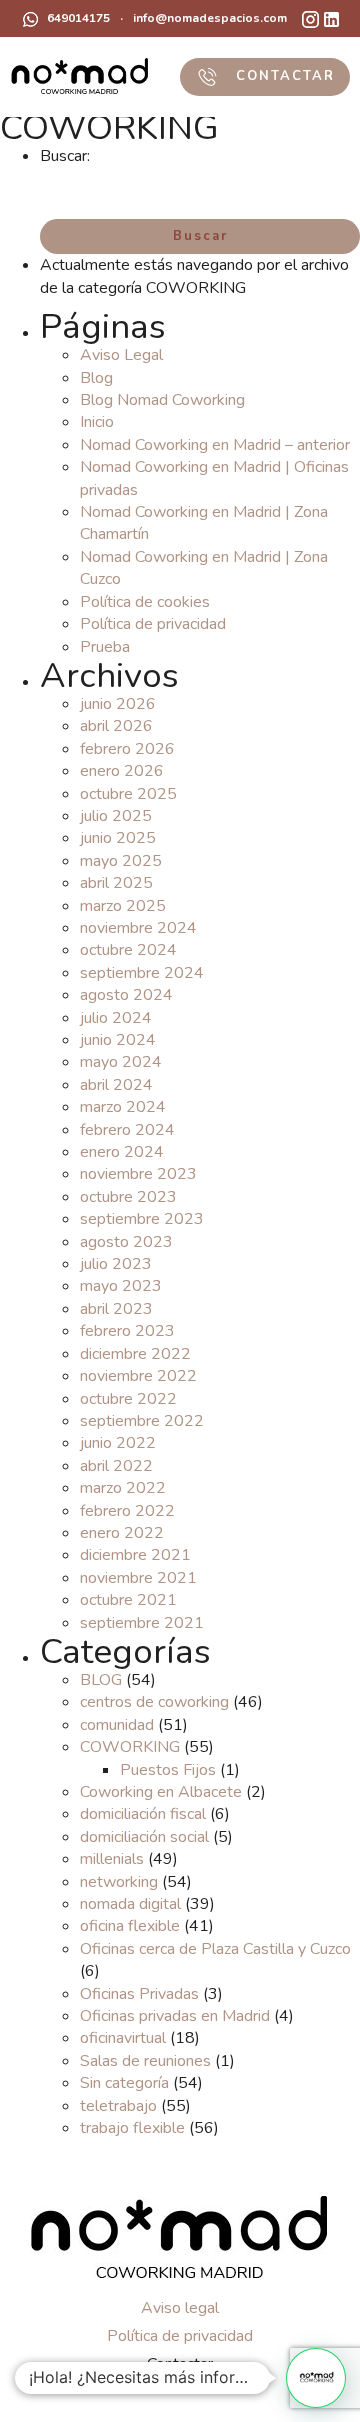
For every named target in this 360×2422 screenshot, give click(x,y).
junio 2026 (118, 704)
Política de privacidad (153, 624)
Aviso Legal (121, 355)
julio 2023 (116, 1264)
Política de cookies (145, 602)
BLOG (101, 1680)
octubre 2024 (128, 950)
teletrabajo (118, 2106)
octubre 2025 (128, 794)
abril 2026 (116, 726)
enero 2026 (122, 771)
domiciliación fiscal (143, 1814)
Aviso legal (180, 2308)
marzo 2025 (123, 906)
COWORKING (130, 1747)
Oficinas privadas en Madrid (175, 2016)
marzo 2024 (123, 1107)
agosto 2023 (126, 1242)
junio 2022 (118, 1443)
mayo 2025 (121, 861)
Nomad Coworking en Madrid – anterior (215, 445)
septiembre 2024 (142, 973)
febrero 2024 (127, 1130)
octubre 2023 (128, 1197)
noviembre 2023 (138, 1174)
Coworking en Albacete (161, 1792)
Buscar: (65, 156)
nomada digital (130, 1904)
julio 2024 (116, 1018)
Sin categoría (124, 2083)
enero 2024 (122, 1152)
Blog (96, 378)
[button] (316, 2378)
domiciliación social (144, 1837)
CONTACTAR (282, 76)
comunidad (117, 1725)
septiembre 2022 (142, 1421)
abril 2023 (116, 1309)
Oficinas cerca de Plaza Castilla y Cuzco (215, 1949)
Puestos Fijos (168, 1770)
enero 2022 (122, 1533)
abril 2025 (116, 883)
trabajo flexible (132, 2128)
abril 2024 (116, 1085)
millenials (112, 1859)
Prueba (105, 647)
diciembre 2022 (135, 1354)
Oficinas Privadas (139, 1994)
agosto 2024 (126, 995)
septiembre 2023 (142, 1219)
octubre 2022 (128, 1399)
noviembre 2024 (138, 928)
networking (119, 1882)
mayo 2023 (121, 1286)
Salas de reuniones (145, 2061)
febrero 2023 (127, 1331)
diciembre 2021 (135, 1555)
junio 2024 (118, 1040)
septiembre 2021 (142, 1623)
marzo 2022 (123, 1488)
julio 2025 (116, 816)
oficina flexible (130, 1926)
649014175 (77, 18)
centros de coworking (154, 1702)
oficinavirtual (123, 2038)
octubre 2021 (128, 1600)
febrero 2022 (127, 1511)
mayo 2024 (121, 1062)
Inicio (97, 422)
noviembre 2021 (138, 1578)
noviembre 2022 (138, 1376)
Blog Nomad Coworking (162, 400)
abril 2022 (116, 1466)
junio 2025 (118, 838)
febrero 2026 (127, 749)
